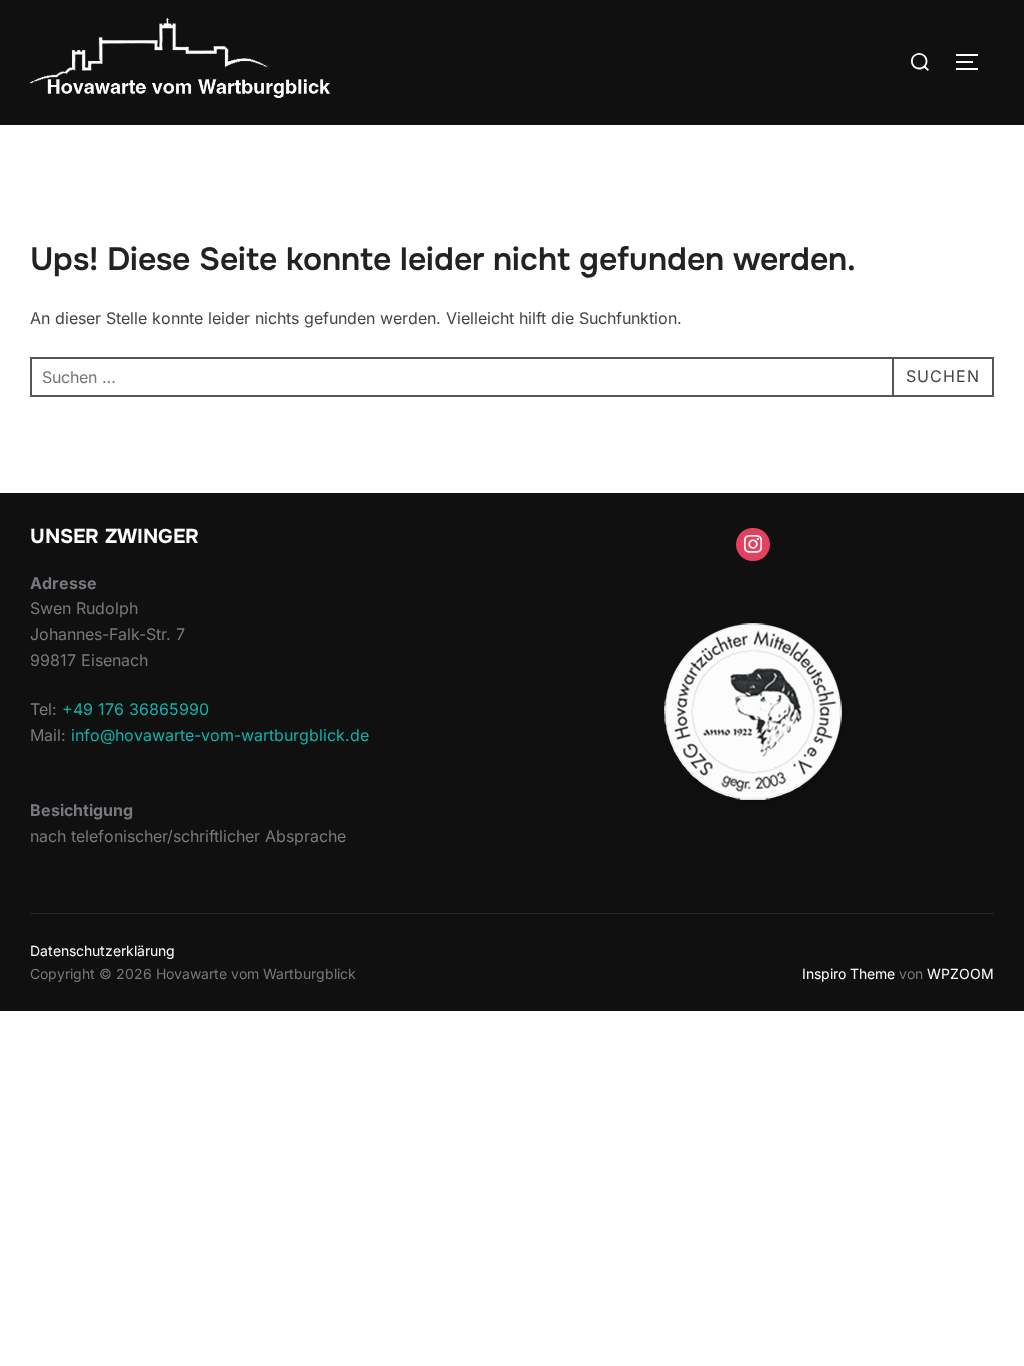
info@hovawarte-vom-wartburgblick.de (220, 735)
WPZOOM (960, 973)
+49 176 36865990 (135, 709)
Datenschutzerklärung (102, 950)
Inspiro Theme (848, 973)
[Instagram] (753, 545)
